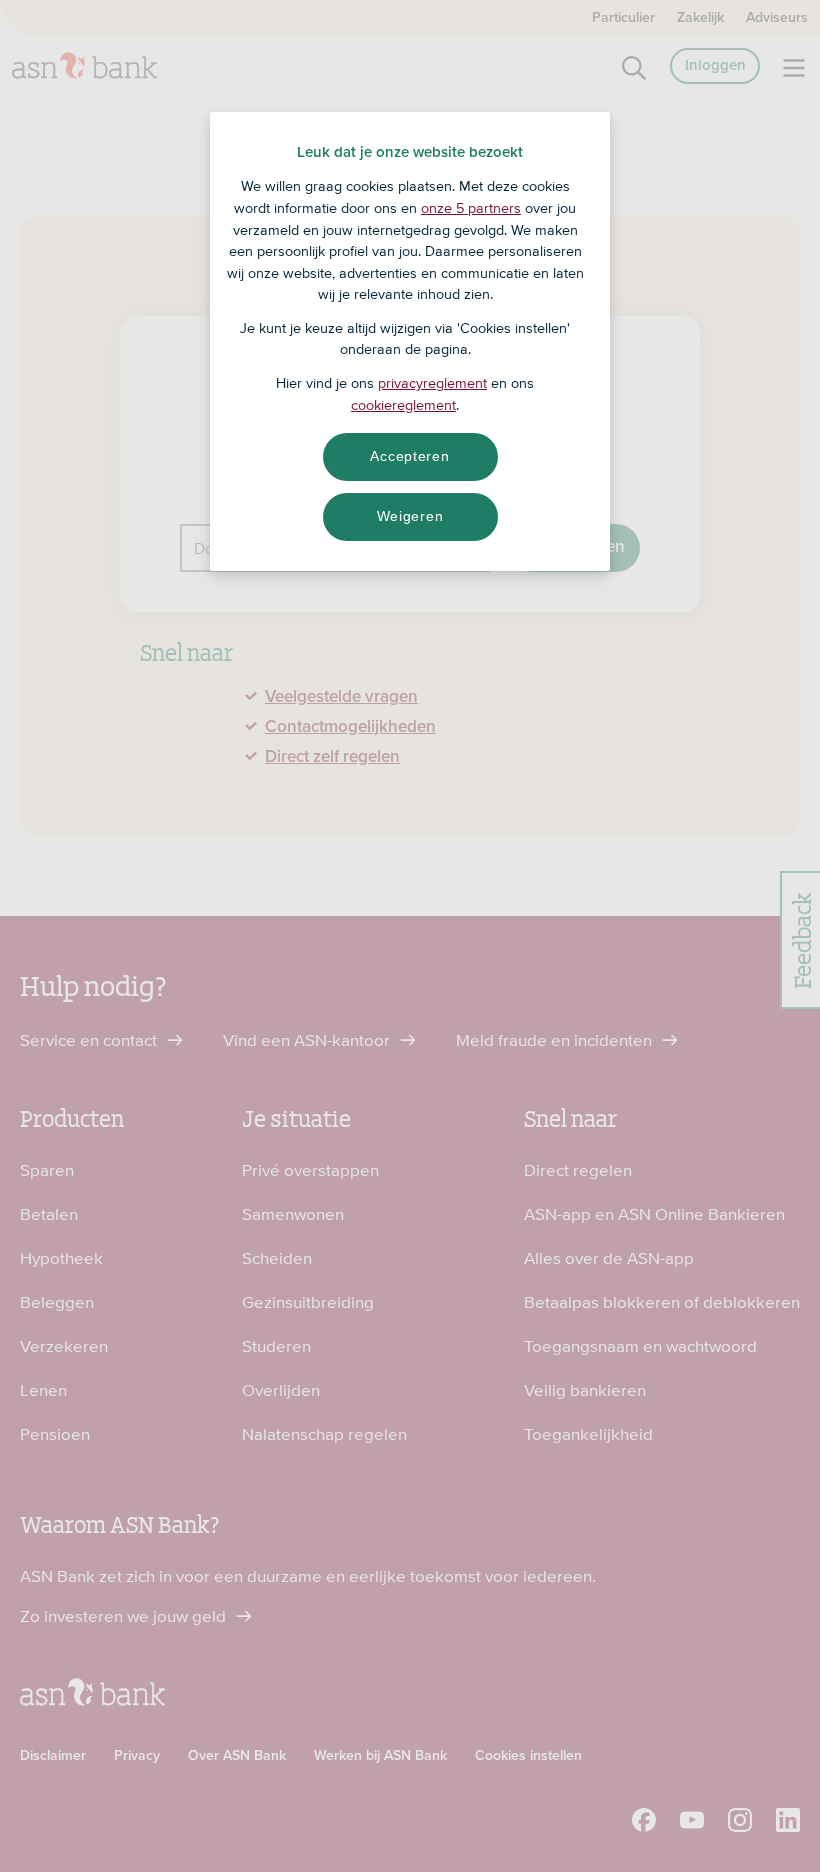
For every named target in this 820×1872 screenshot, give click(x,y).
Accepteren (409, 456)
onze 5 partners (471, 208)
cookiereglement (403, 405)
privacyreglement (432, 383)
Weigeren (410, 516)
